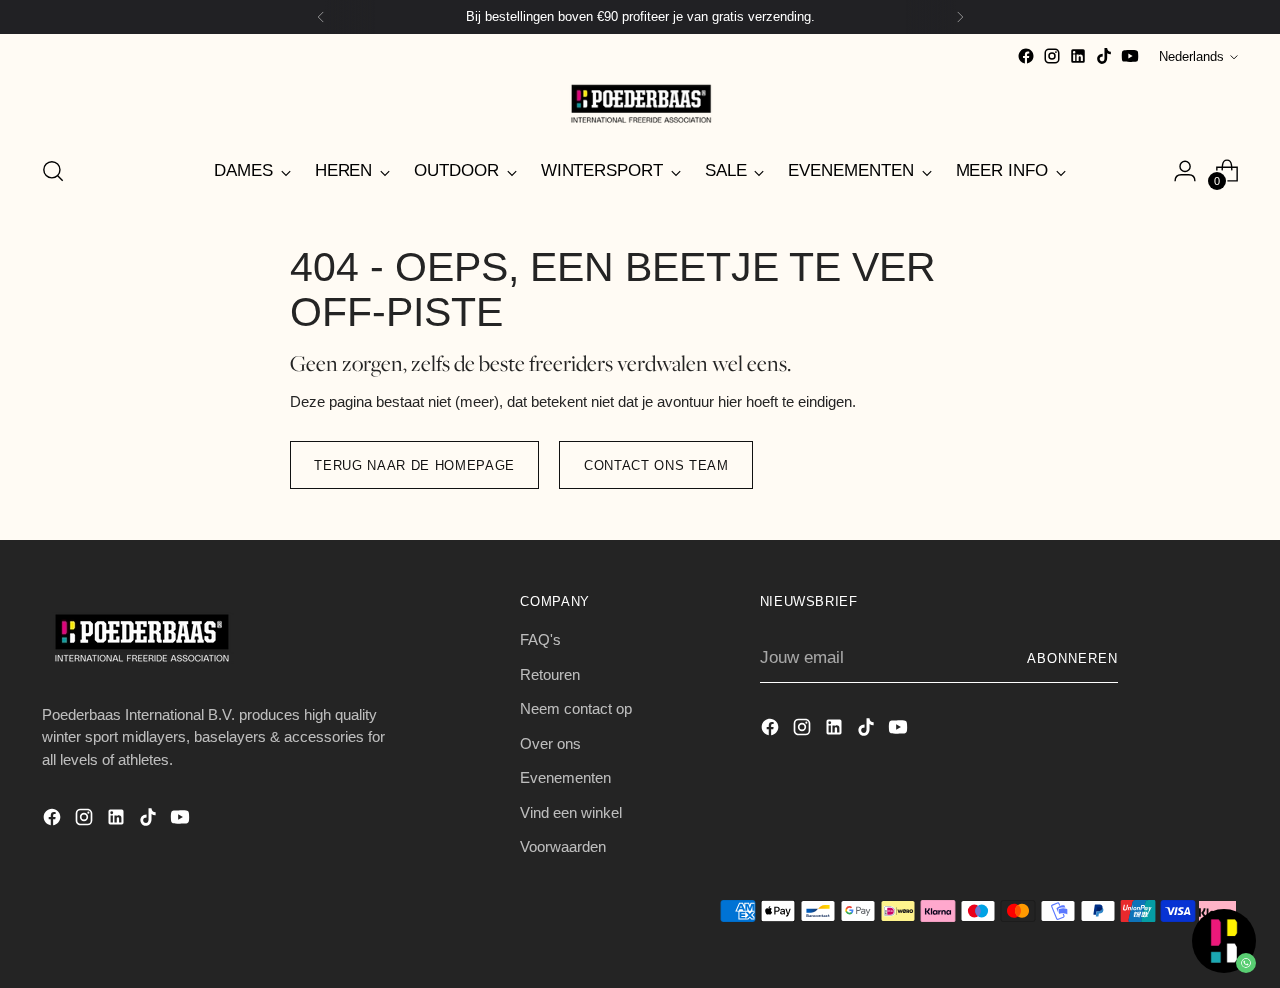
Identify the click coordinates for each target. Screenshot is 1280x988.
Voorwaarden (563, 846)
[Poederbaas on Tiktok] (1104, 56)
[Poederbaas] (640, 103)
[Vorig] (321, 17)
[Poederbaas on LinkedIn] (1078, 56)
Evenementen (565, 777)
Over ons (550, 743)
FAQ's (540, 639)
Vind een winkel (571, 812)
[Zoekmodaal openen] (53, 171)
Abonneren (1072, 658)
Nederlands (1191, 56)
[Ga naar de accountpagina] (1185, 171)
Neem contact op (576, 708)
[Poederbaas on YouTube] (1130, 56)
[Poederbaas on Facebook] (1026, 56)
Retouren (550, 674)
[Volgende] (960, 17)
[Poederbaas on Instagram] (1052, 56)
